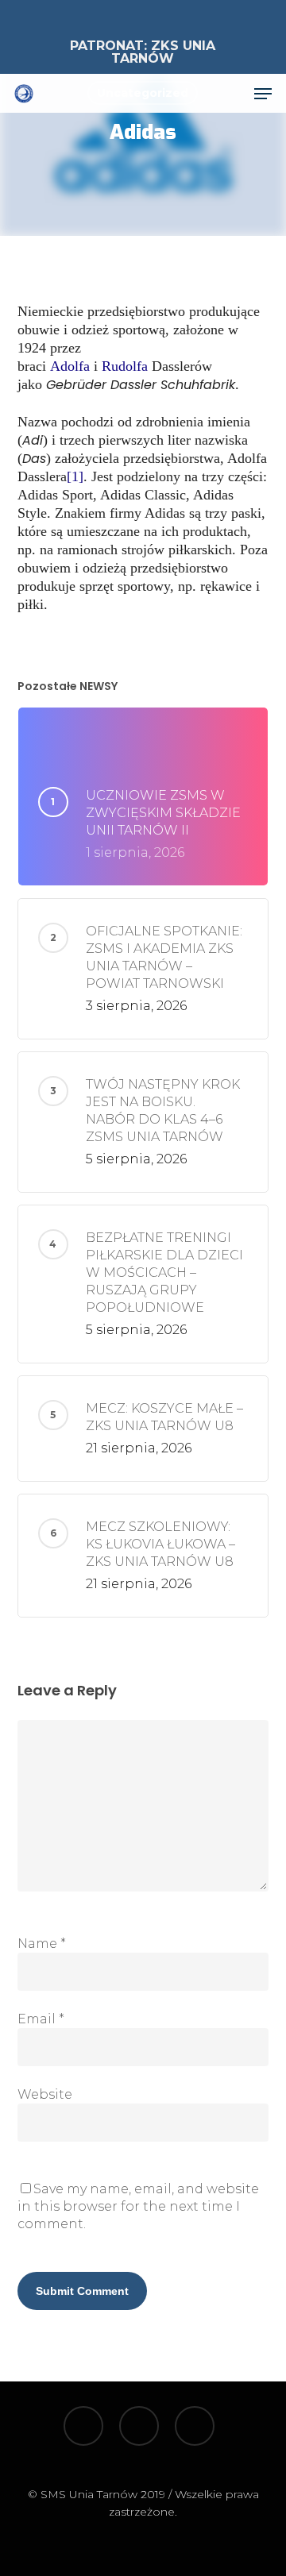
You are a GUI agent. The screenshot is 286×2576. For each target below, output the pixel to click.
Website (45, 2094)
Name (42, 1944)
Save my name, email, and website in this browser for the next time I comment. (138, 2206)
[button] (263, 94)
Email (41, 2019)
